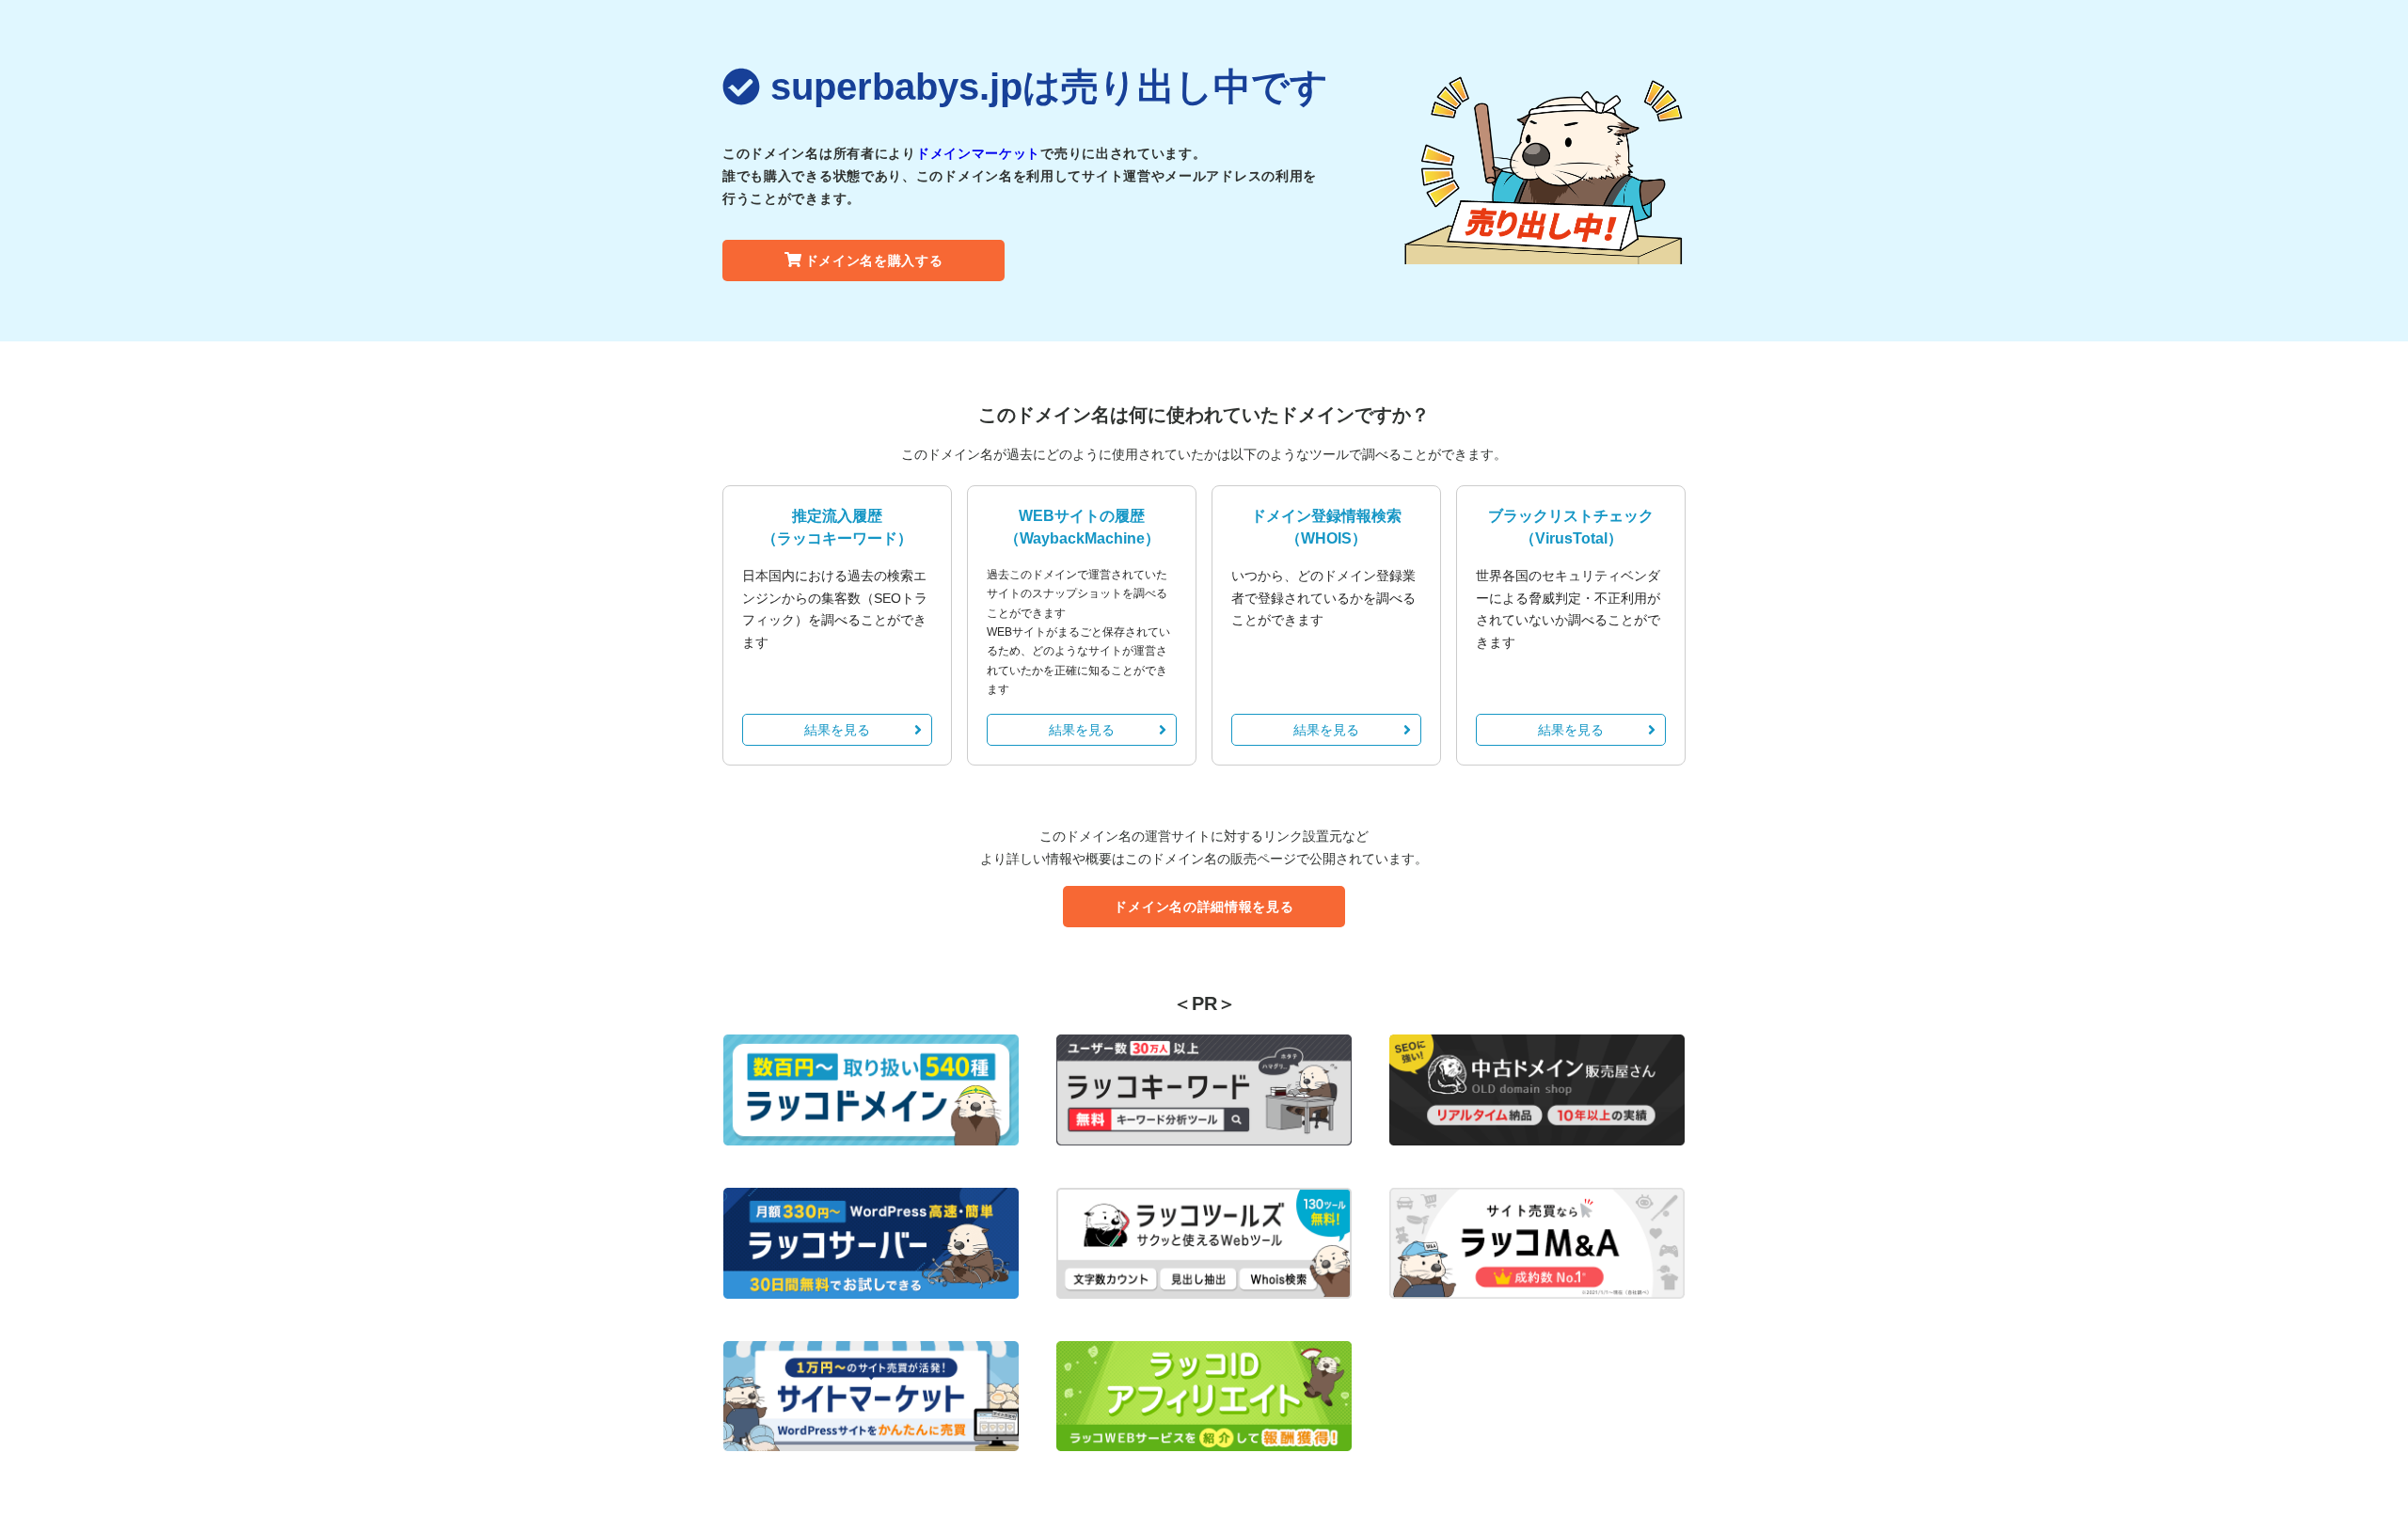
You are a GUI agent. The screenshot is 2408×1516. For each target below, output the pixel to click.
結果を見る (837, 730)
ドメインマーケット (978, 153)
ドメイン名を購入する (874, 261)
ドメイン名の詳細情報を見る (1204, 907)
